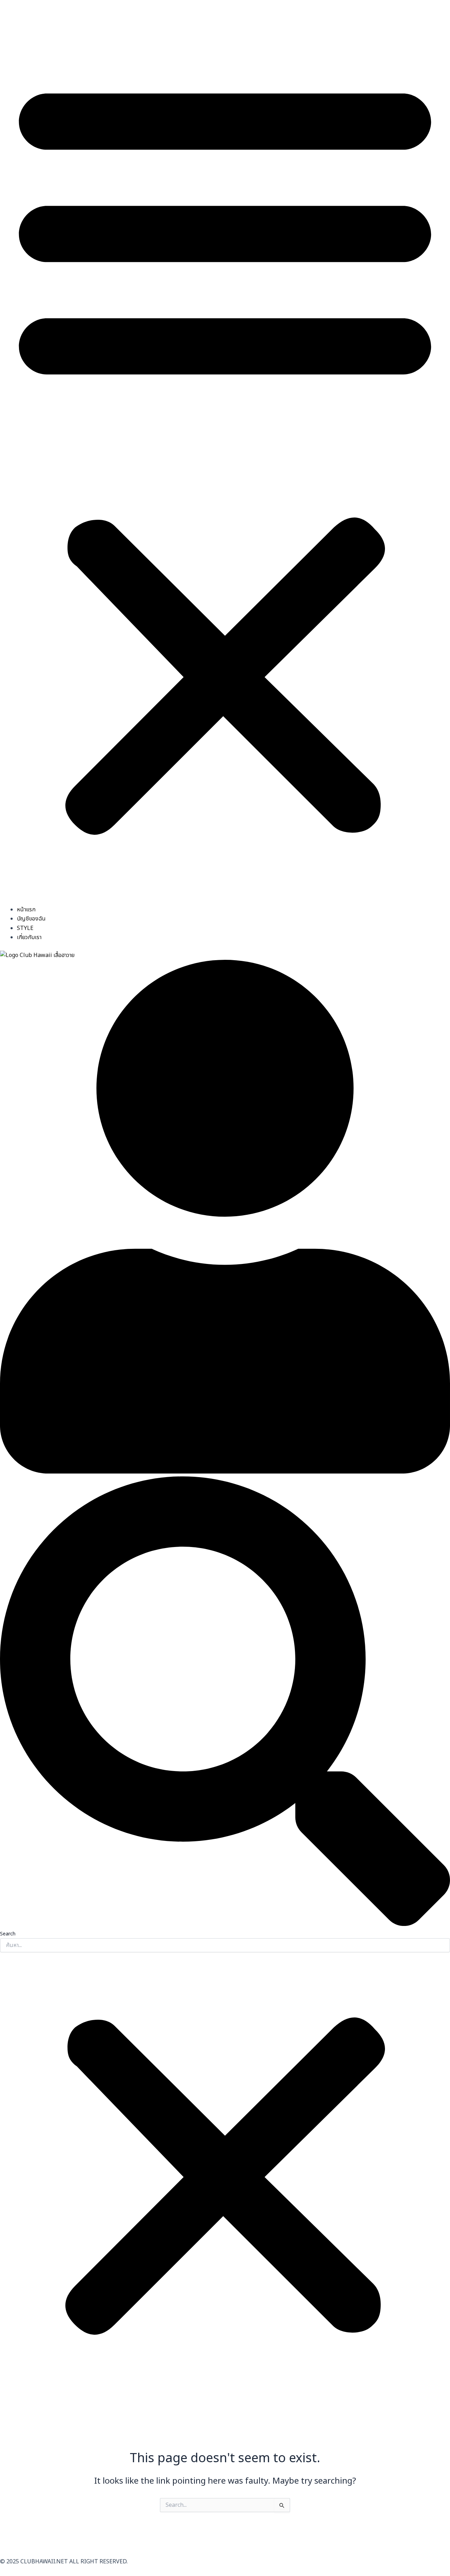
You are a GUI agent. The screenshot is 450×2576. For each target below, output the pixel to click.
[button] (225, 453)
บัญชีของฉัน (31, 919)
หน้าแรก (26, 910)
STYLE (25, 928)
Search (8, 1934)
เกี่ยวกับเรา (29, 937)
